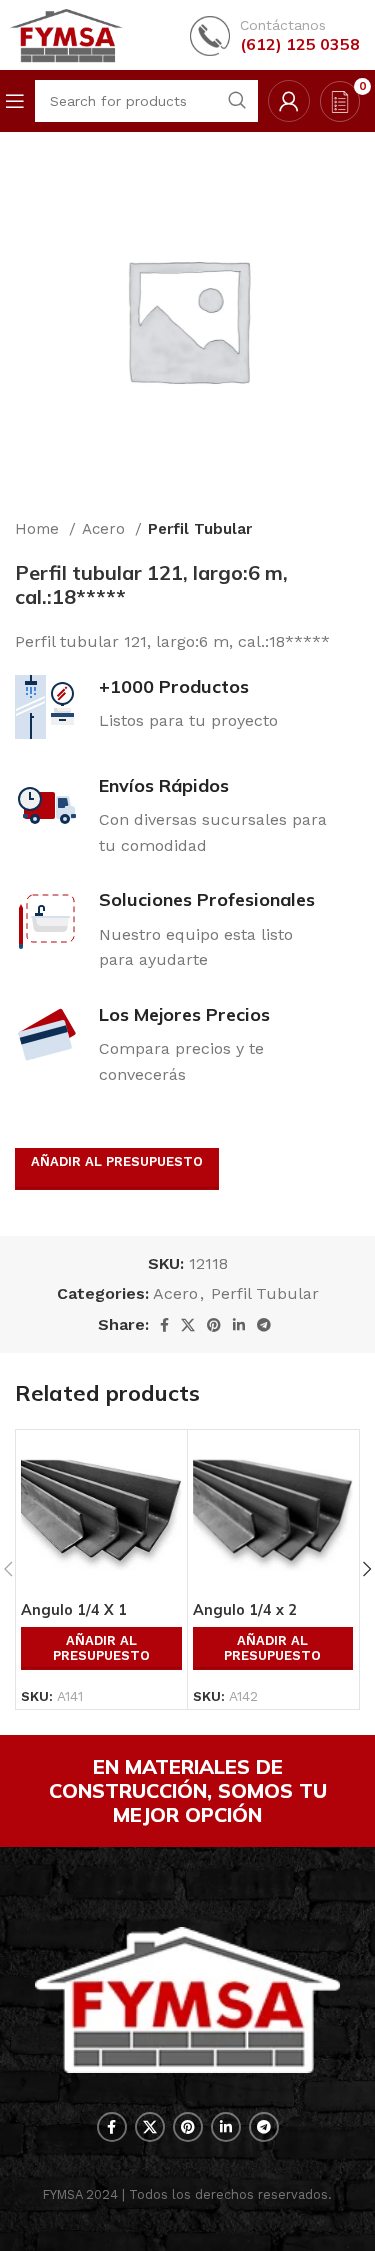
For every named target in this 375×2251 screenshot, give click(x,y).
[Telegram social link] (264, 1325)
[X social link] (188, 1325)
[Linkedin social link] (239, 1325)
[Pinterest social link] (214, 1325)
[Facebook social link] (164, 1325)
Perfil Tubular (200, 529)
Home (39, 529)
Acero (106, 529)
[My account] (289, 101)
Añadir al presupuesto (117, 1161)
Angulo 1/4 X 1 (74, 1610)
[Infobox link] (275, 35)
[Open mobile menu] (15, 101)
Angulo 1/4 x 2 (245, 1610)
